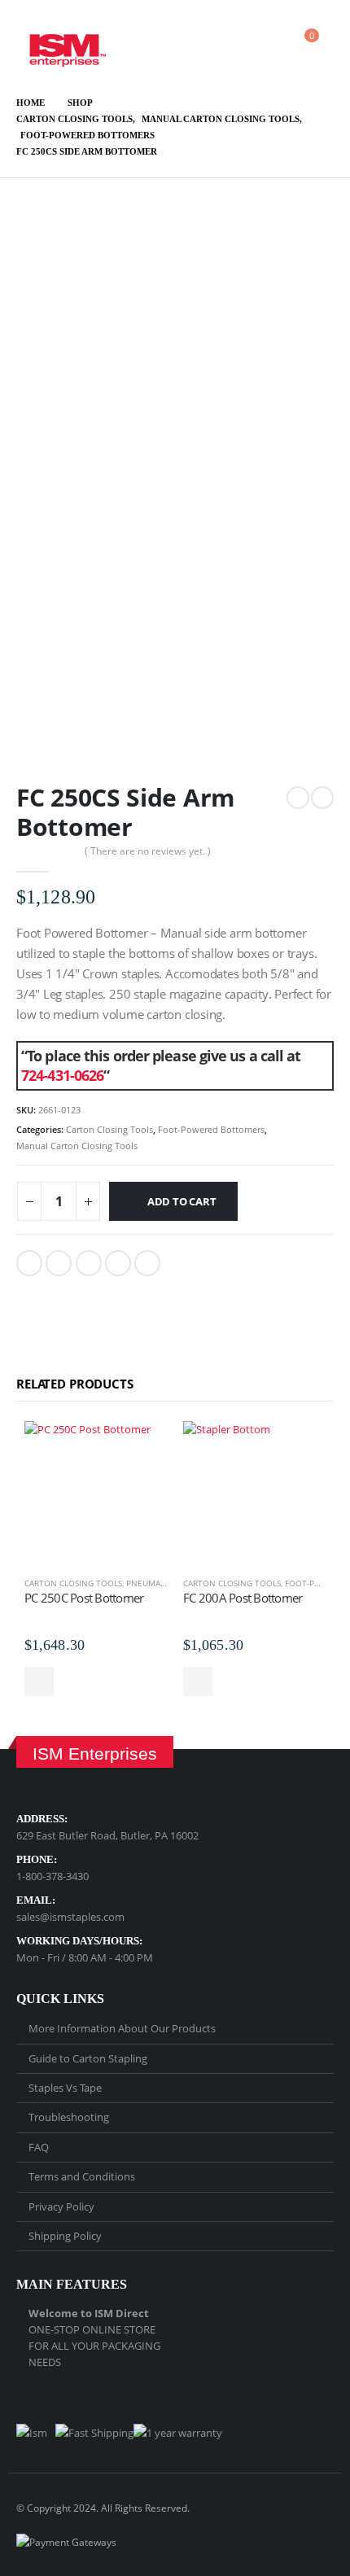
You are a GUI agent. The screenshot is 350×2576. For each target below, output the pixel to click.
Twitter (59, 1263)
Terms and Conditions (82, 2176)
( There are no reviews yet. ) (148, 851)
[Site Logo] (61, 43)
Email (147, 1263)
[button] (217, 43)
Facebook (29, 1263)
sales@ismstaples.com (70, 1917)
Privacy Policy (61, 2206)
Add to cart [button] (39, 1682)
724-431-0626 (62, 1075)
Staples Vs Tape (65, 2088)
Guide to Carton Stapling (88, 2058)
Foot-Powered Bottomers (211, 1129)
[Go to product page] (96, 1492)
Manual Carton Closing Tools (77, 1146)
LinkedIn (89, 1263)
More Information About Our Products (122, 2028)
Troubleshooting (69, 2117)
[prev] (298, 798)
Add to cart (182, 1201)
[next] (322, 798)
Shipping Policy (65, 2236)
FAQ (39, 2147)
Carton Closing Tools (109, 1129)
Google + (118, 1263)
